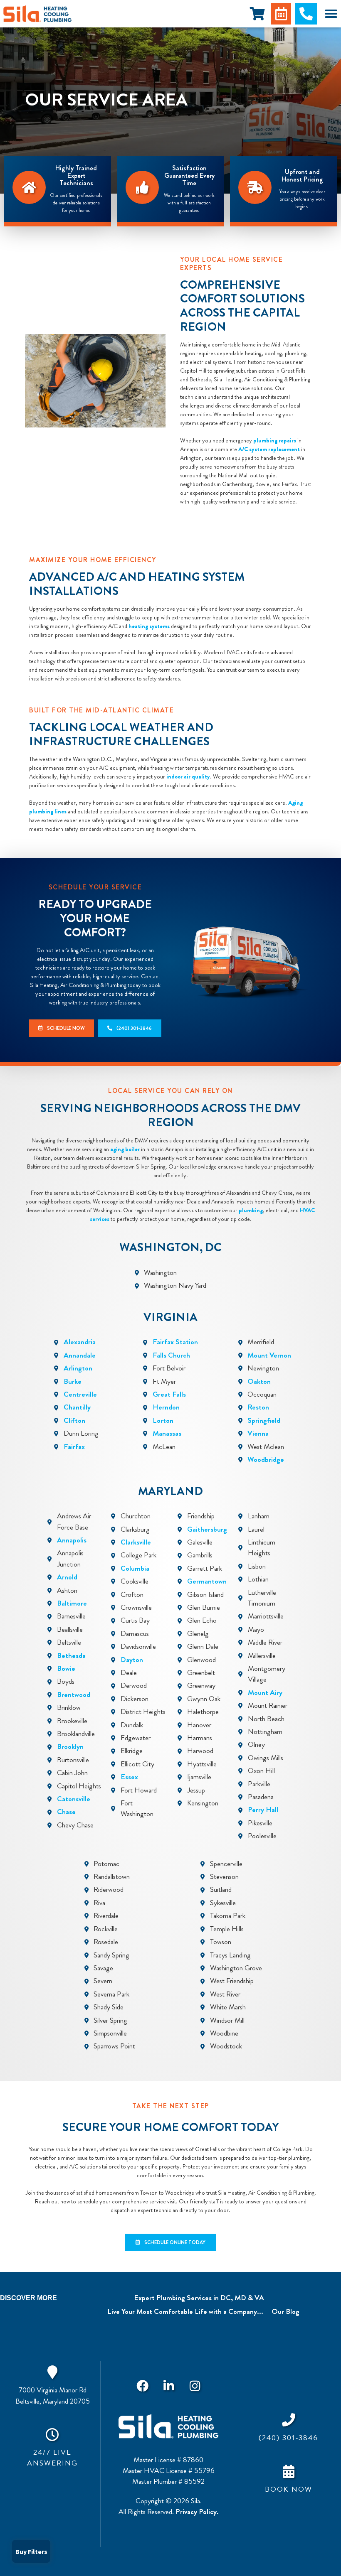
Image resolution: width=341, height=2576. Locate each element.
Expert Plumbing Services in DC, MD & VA (199, 2298)
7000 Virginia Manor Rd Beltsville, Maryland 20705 (53, 2396)
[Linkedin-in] (168, 2386)
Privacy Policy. (197, 2512)
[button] (331, 14)
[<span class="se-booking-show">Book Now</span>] (289, 2471)
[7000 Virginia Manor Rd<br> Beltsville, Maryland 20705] (52, 2372)
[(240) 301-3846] (289, 2420)
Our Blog (285, 2312)
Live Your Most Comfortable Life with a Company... (185, 2312)
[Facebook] (142, 2386)
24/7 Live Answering (52, 2458)
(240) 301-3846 (288, 2438)
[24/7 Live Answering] (52, 2434)
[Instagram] (195, 2386)
